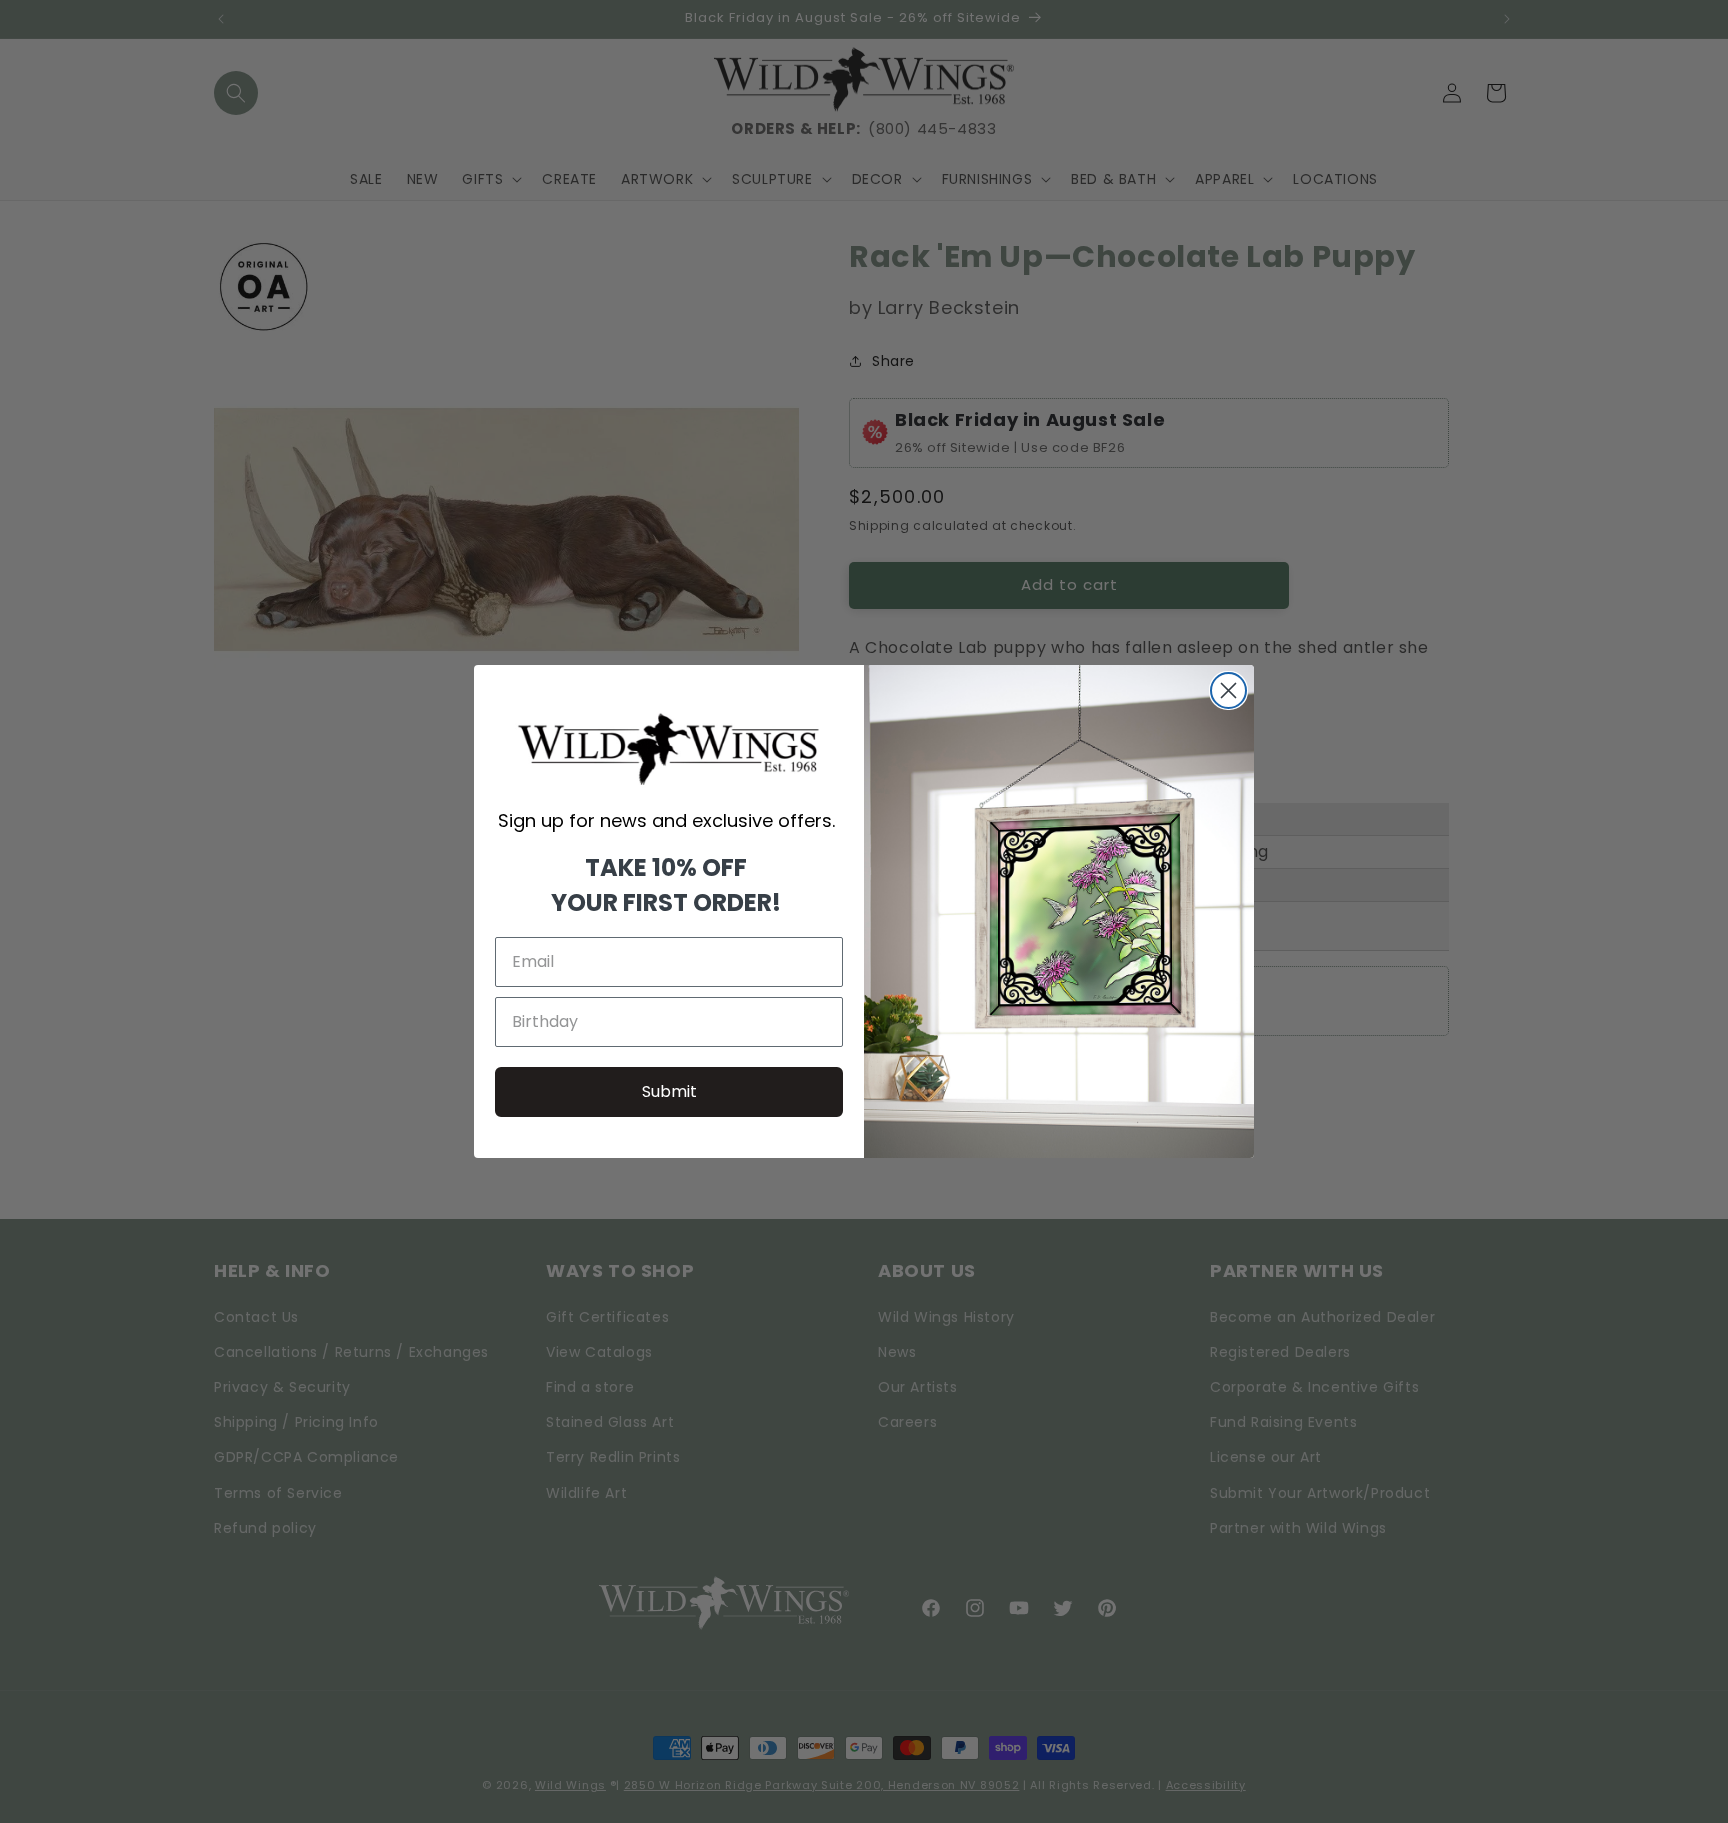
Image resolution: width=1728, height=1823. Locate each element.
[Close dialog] (1228, 690)
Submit (669, 1091)
